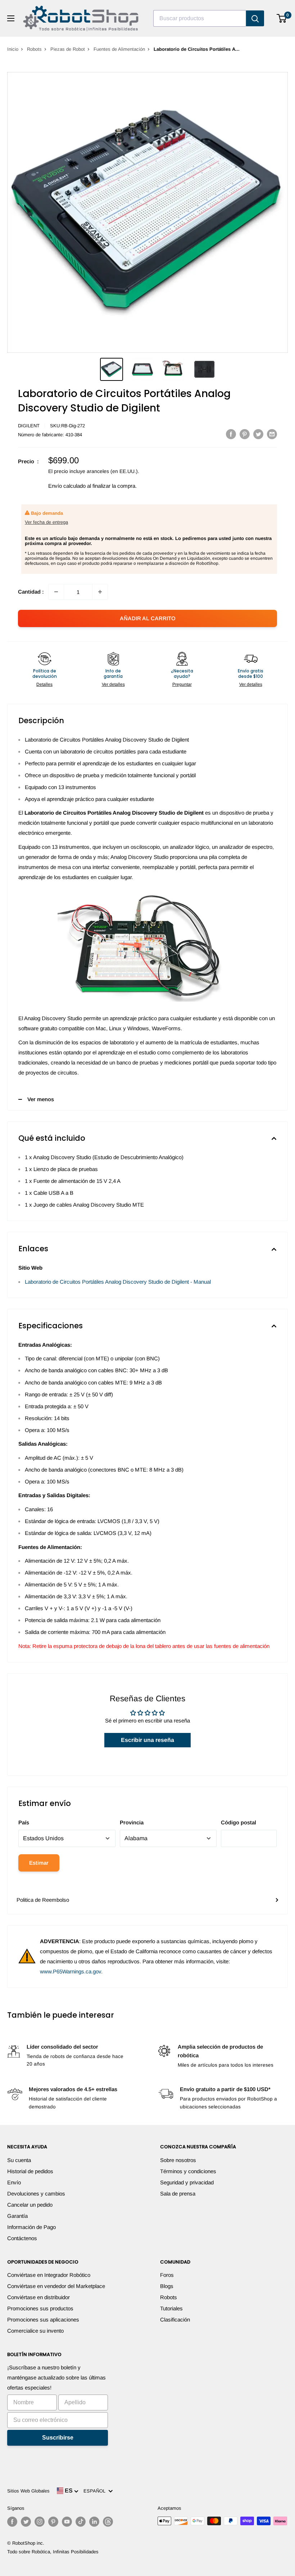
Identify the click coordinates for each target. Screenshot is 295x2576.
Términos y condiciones (188, 2171)
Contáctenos (22, 2238)
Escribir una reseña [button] (147, 1740)
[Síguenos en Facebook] (12, 2522)
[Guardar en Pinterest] (245, 434)
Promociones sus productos (40, 2308)
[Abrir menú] (11, 18)
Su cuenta (19, 2160)
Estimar (39, 1863)
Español (96, 2491)
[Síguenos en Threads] (108, 2522)
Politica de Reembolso (43, 1900)
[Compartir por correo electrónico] (272, 434)
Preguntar (182, 684)
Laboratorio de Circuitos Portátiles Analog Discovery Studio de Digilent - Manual (118, 1282)
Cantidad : (31, 592)
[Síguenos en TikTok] (81, 2522)
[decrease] (56, 592)
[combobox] (200, 18)
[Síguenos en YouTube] (67, 2522)
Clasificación (175, 2320)
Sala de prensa (178, 2194)
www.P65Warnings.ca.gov (71, 1971)
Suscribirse (58, 2438)
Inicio (13, 49)
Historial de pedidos (30, 2171)
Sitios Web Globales (28, 2491)
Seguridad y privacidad (187, 2182)
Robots (34, 49)
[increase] (100, 592)
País (24, 1822)
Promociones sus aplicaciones (43, 2320)
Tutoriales (171, 2308)
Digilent (29, 426)
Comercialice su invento (35, 2331)
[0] (282, 18)
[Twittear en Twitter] (258, 434)
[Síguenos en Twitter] (26, 2522)
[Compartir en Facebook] (231, 434)
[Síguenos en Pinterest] (53, 2522)
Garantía (17, 2216)
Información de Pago (31, 2227)
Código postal (239, 1822)
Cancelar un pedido (30, 2205)
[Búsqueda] (255, 18)
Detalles (44, 684)
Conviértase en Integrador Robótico (49, 2275)
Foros (167, 2275)
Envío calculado (67, 486)
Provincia (132, 1822)
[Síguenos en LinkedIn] (94, 2522)
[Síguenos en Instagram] (40, 2522)
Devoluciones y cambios (36, 2194)
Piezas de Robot (68, 49)
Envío (14, 2182)
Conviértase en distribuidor (38, 2297)
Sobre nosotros (178, 2160)
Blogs (167, 2286)
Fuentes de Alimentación (119, 49)
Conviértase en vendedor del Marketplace (56, 2286)
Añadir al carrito (148, 618)
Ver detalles (113, 684)
